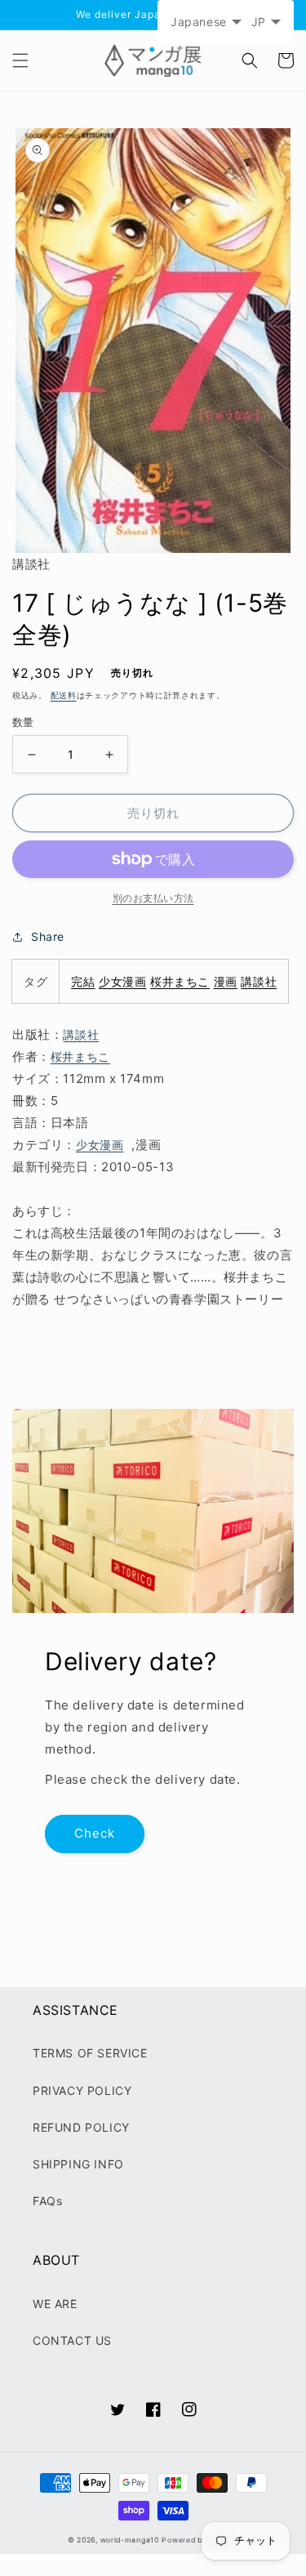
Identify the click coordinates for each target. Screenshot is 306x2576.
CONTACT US (72, 2340)
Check (95, 1833)
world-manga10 (130, 2540)
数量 (23, 722)
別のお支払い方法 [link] (153, 898)
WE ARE (55, 2304)
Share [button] (48, 936)
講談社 (259, 981)
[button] (20, 60)
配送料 (64, 695)
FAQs (47, 2201)
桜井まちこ (180, 981)
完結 (83, 981)
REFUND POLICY (81, 2127)
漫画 (226, 981)
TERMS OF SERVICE (90, 2053)
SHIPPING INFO (78, 2164)
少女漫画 (122, 981)
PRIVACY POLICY (82, 2090)
